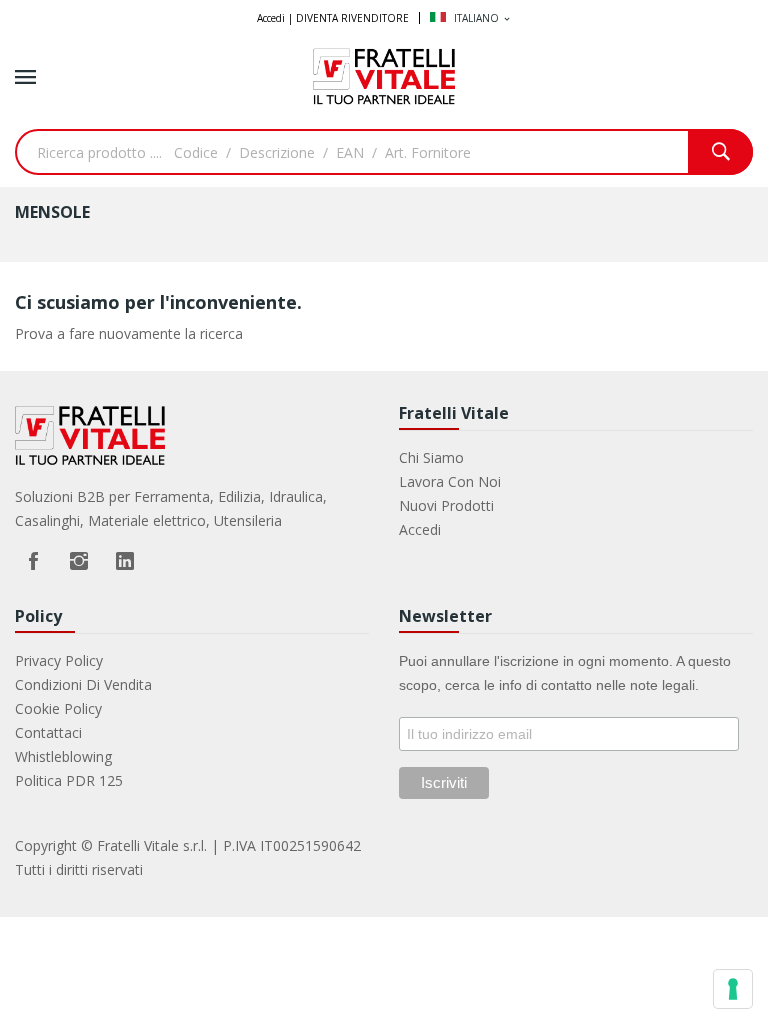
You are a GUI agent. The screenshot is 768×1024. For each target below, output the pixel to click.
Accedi (420, 529)
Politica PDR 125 (69, 780)
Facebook (33, 561)
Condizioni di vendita (83, 684)
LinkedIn (125, 561)
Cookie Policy (58, 708)
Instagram (79, 561)
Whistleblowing (63, 756)
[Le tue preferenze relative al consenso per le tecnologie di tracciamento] (733, 989)
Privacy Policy (59, 660)
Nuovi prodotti (446, 505)
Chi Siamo (431, 457)
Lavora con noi (450, 481)
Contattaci (48, 732)
